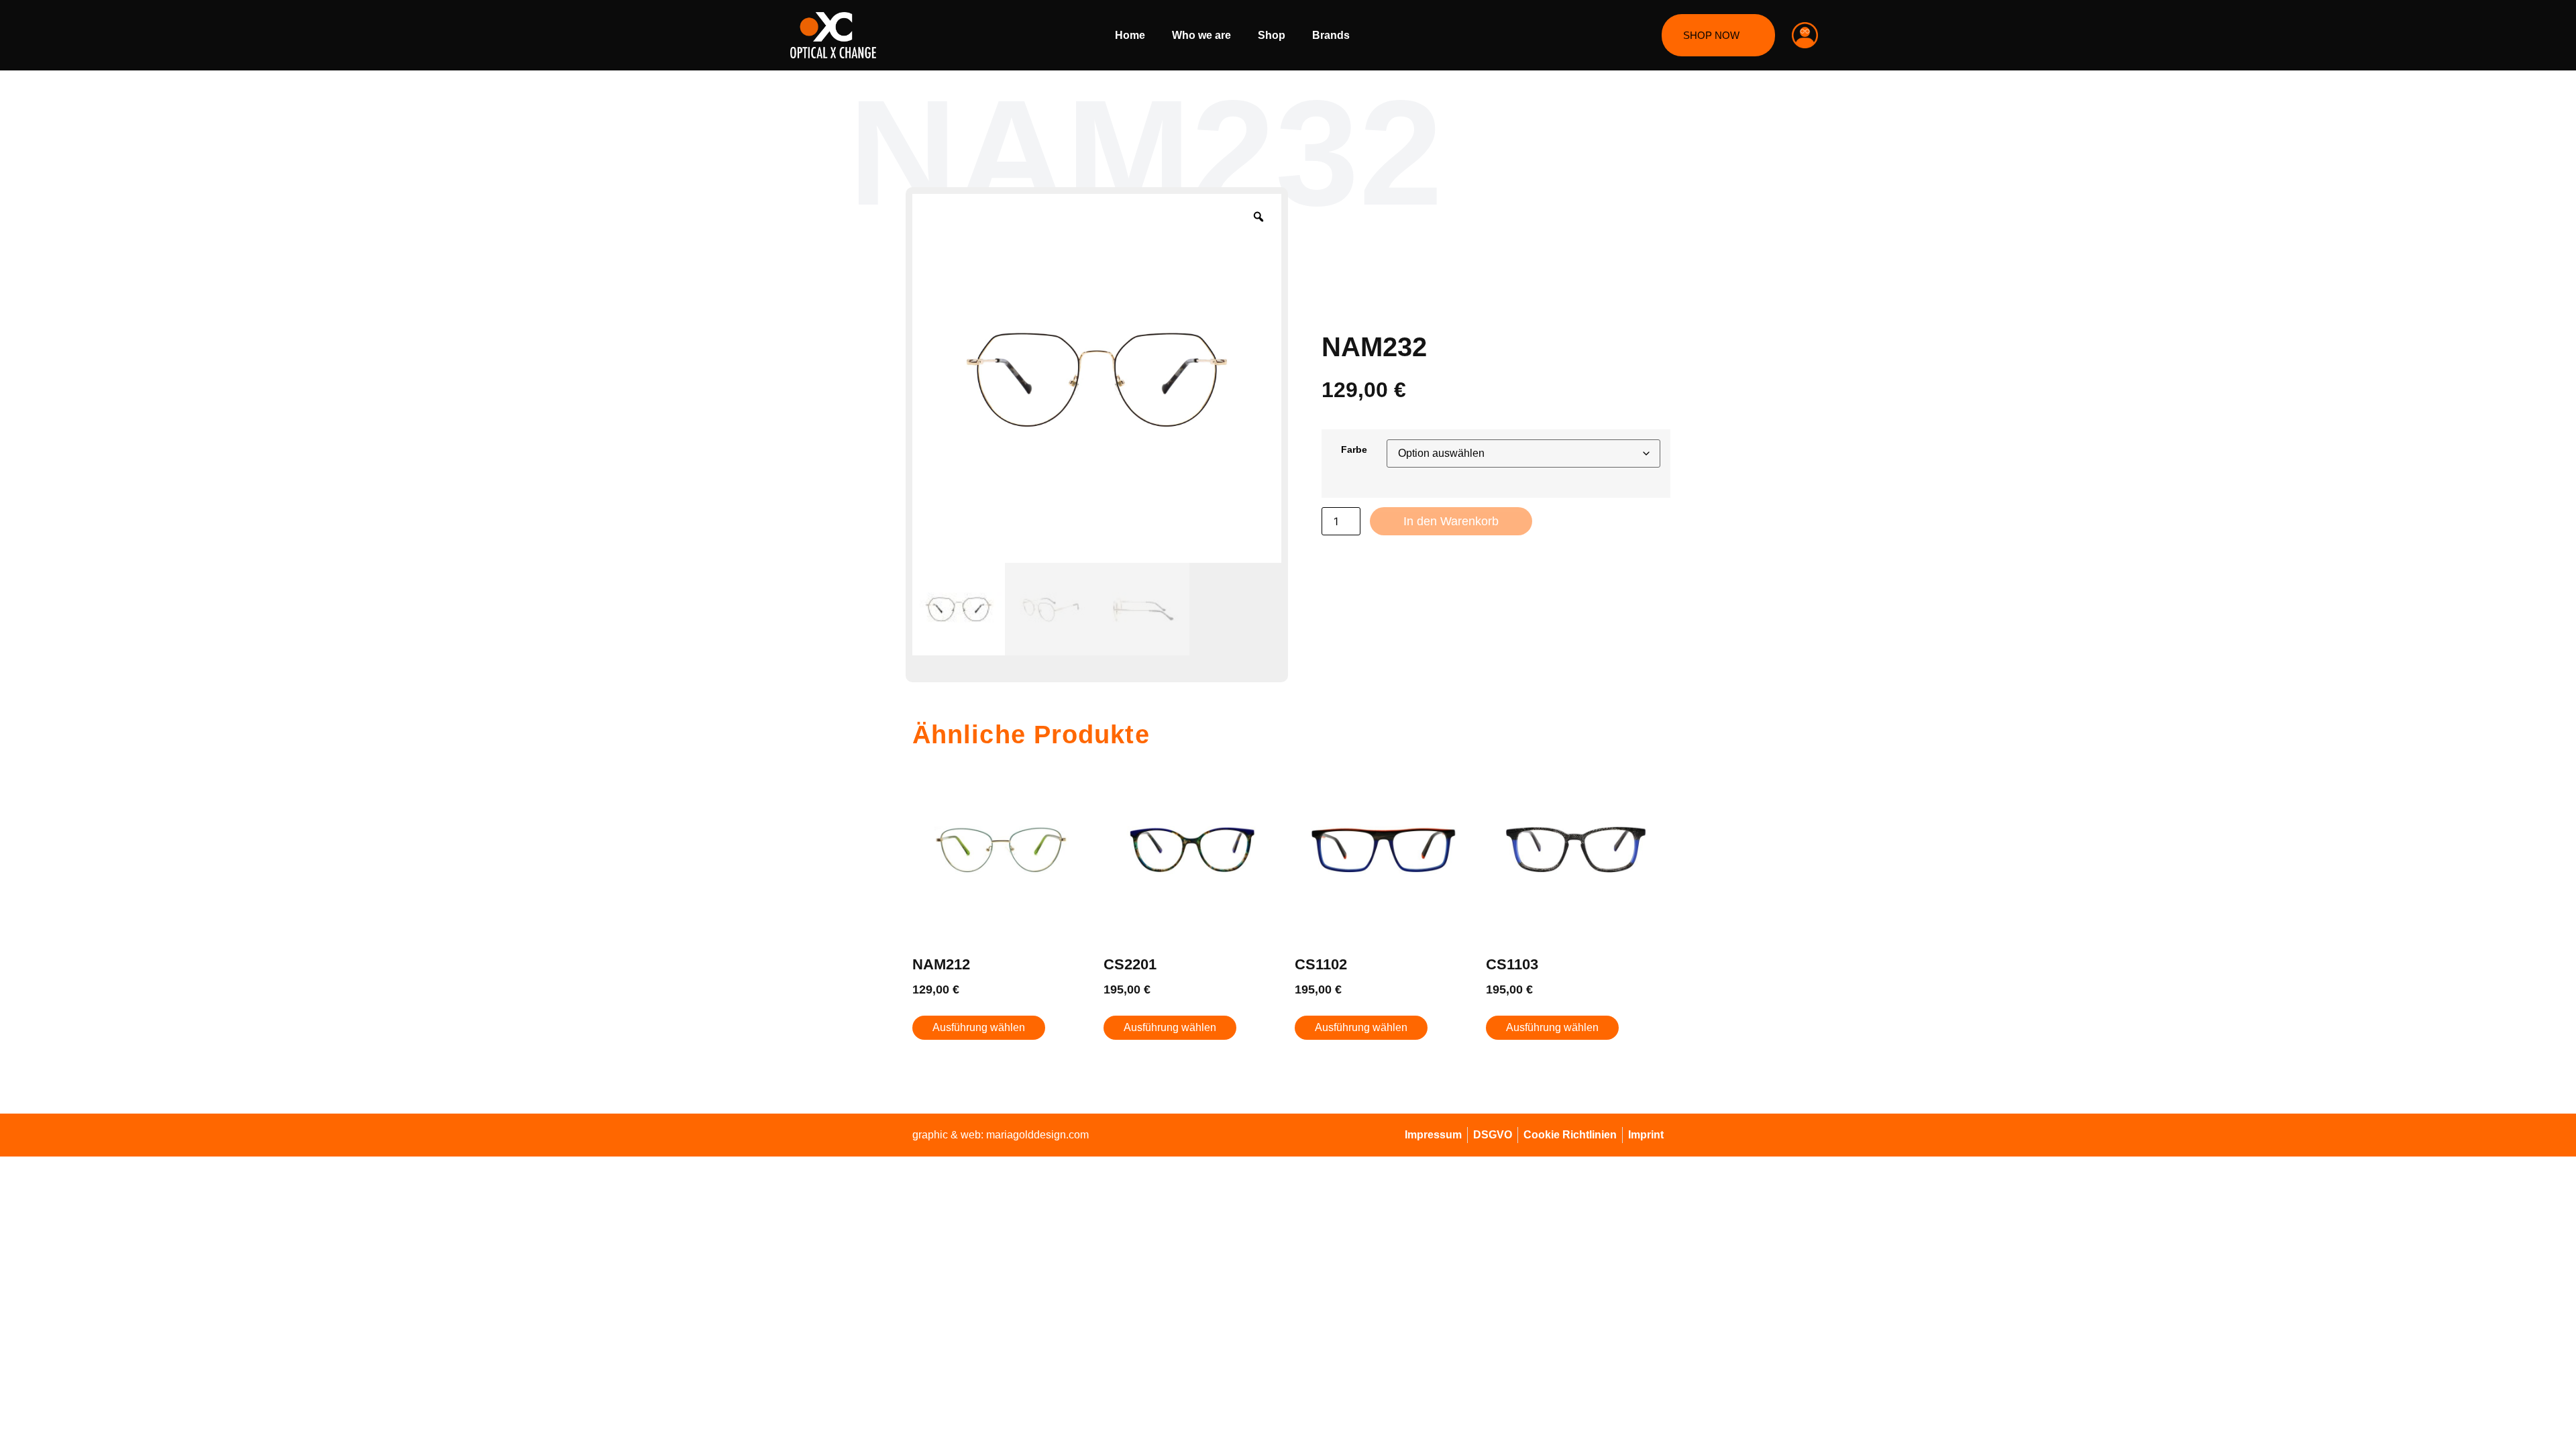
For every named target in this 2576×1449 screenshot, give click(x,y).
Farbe (1354, 449)
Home (1130, 35)
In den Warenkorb (1451, 521)
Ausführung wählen (979, 1027)
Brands (1331, 35)
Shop (1272, 35)
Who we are (1201, 35)
